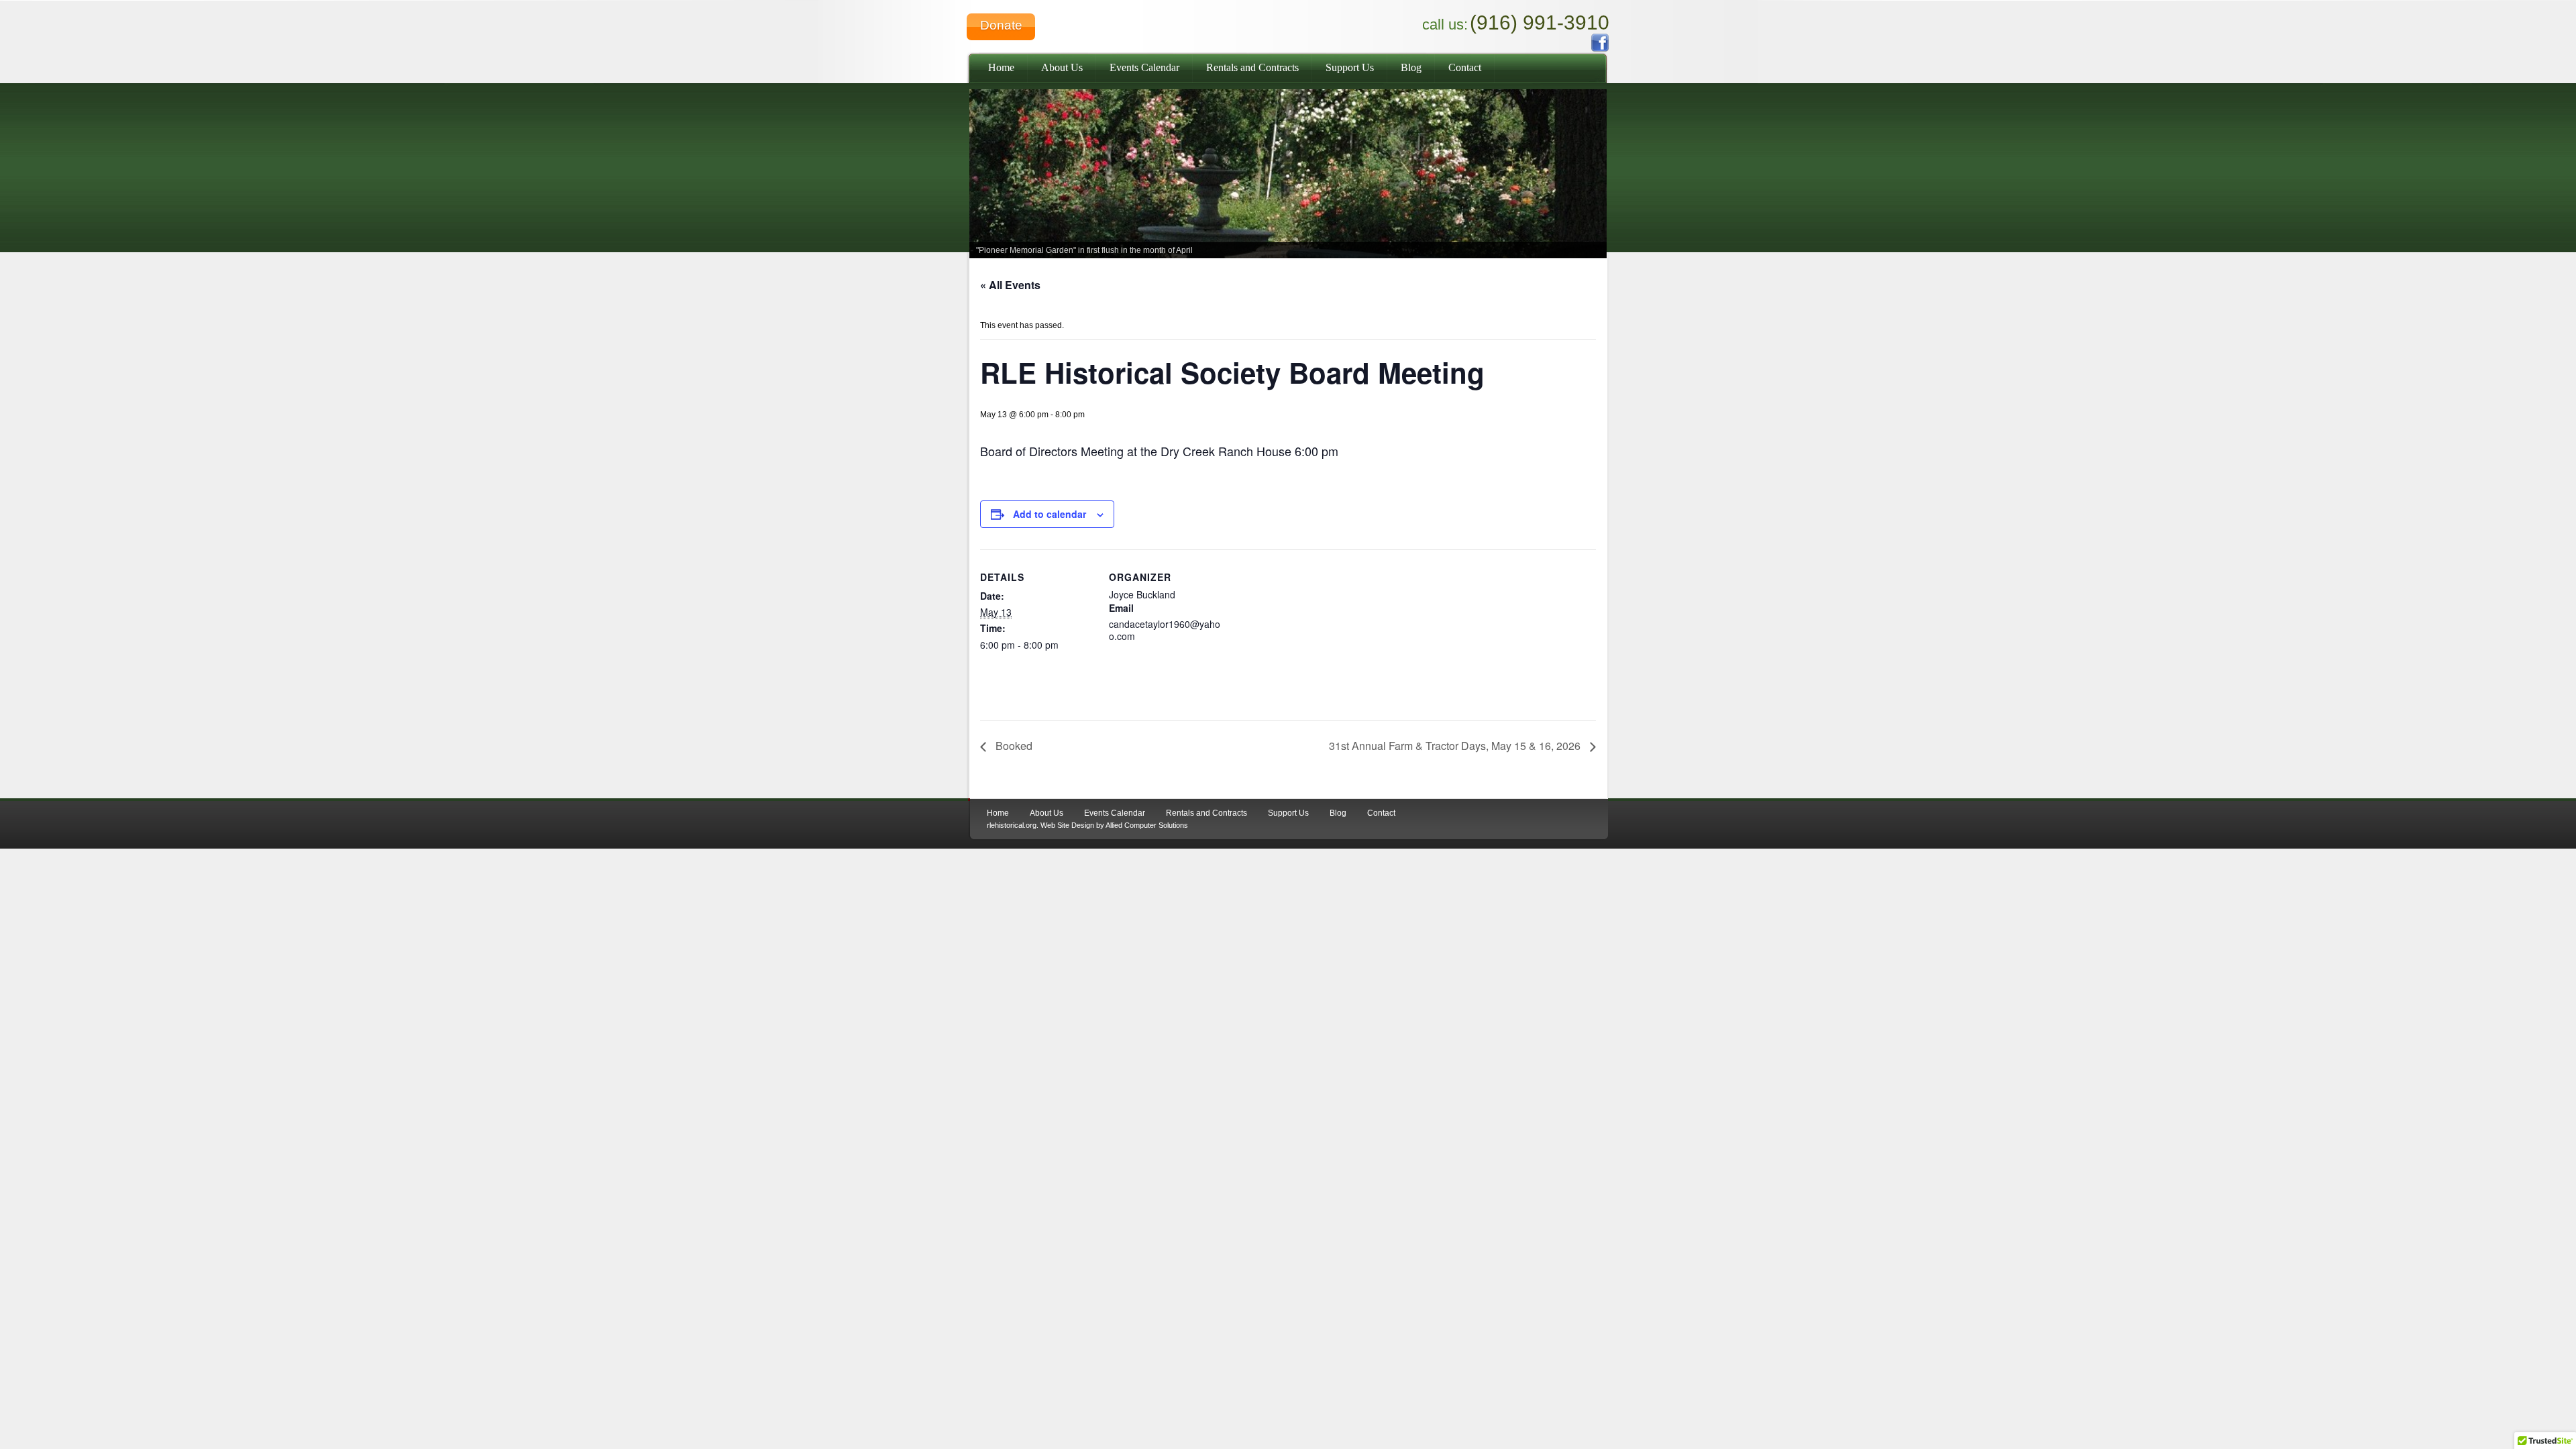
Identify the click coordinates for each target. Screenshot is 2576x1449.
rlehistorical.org (1012, 825)
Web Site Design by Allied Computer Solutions (1114, 825)
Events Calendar (1144, 67)
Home (1001, 67)
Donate (1001, 25)
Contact (1465, 67)
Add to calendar (1050, 514)
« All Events (1010, 285)
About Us (1062, 67)
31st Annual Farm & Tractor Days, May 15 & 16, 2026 (1456, 746)
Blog (1411, 67)
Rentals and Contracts (1252, 67)
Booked (1013, 746)
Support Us (1350, 67)
